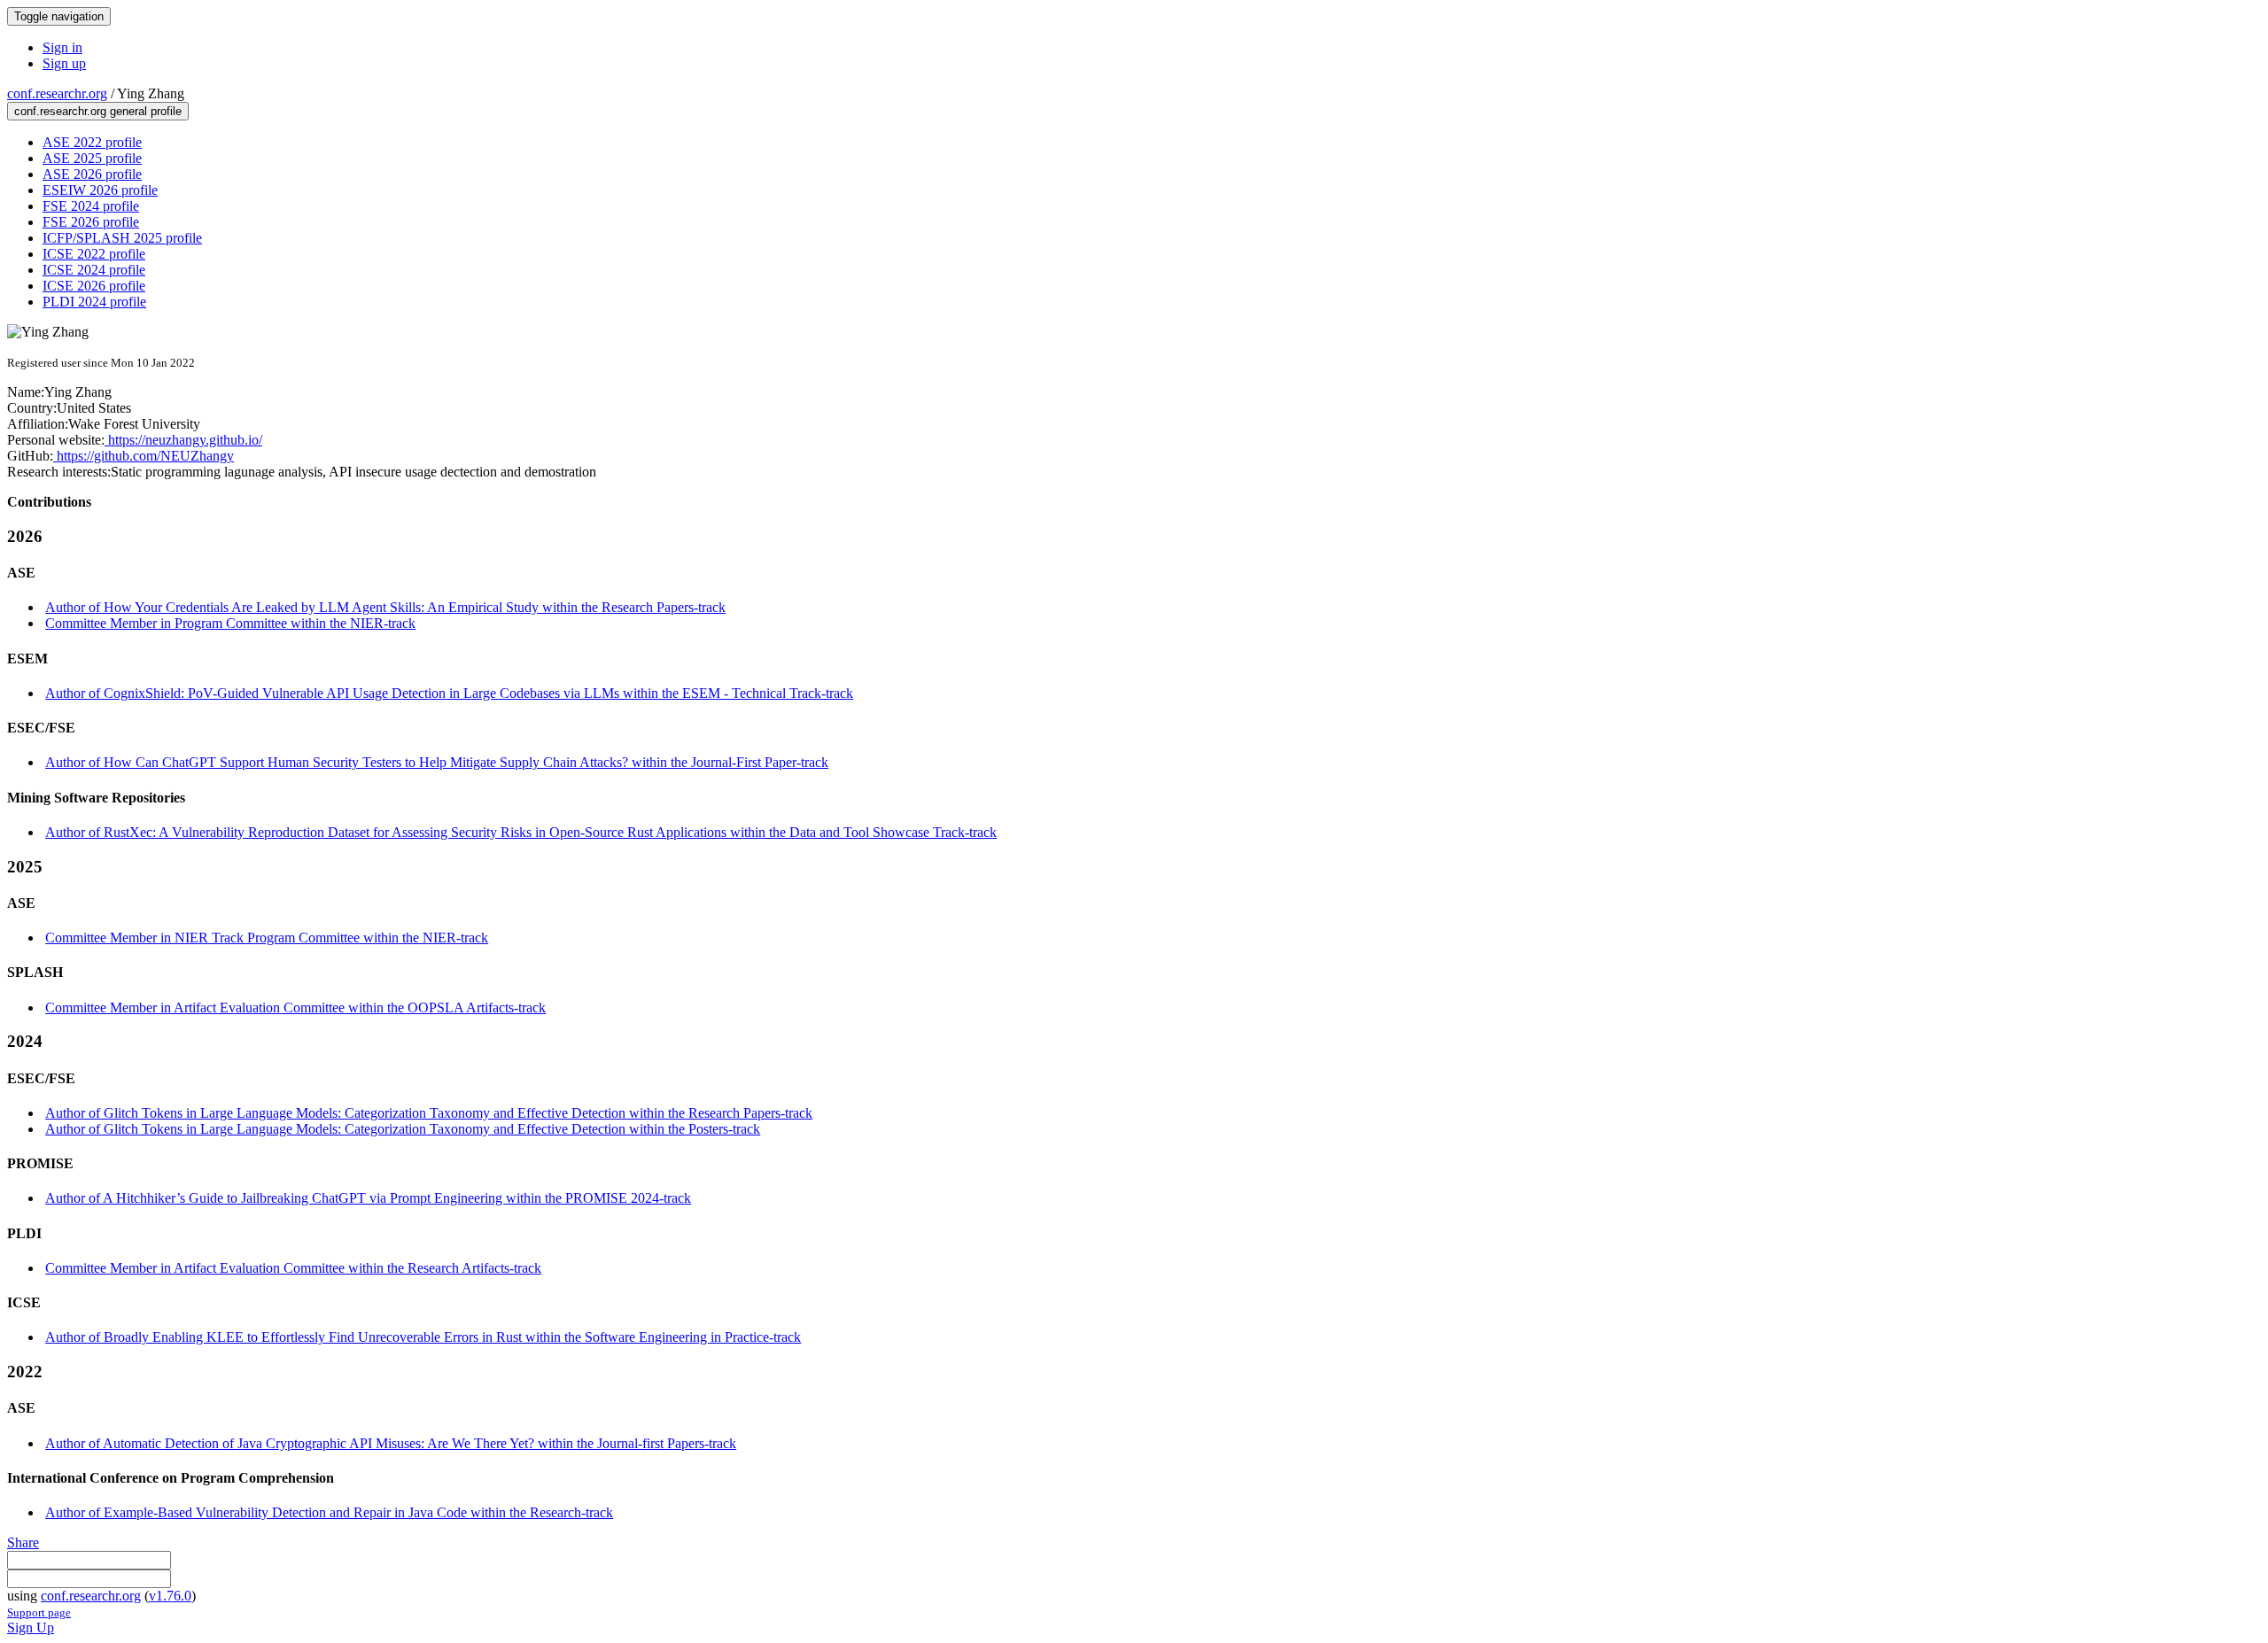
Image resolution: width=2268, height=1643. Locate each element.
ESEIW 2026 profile (100, 190)
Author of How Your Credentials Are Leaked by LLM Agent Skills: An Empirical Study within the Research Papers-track (385, 607)
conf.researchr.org (57, 93)
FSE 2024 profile (91, 206)
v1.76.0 (170, 1596)
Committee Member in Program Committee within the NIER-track (230, 623)
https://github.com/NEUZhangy (144, 456)
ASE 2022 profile (92, 142)
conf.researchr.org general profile (98, 111)
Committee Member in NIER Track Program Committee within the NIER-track (267, 938)
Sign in (62, 47)
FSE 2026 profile (91, 222)
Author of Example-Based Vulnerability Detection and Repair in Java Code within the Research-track (329, 1512)
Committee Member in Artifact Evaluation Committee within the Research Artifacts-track (293, 1268)
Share (23, 1542)
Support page (39, 1612)
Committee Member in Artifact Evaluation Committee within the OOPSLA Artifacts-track (295, 1007)
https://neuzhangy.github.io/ (183, 440)
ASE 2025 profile (92, 158)
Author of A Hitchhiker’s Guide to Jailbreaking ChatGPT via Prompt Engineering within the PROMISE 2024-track (368, 1198)
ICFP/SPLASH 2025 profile (122, 238)
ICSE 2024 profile (94, 270)
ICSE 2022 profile (94, 254)
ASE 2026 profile (92, 174)
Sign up (64, 63)
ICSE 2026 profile (94, 286)
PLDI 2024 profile (94, 302)
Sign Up (31, 1627)
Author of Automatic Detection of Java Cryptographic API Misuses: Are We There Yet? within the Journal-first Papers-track (391, 1443)
